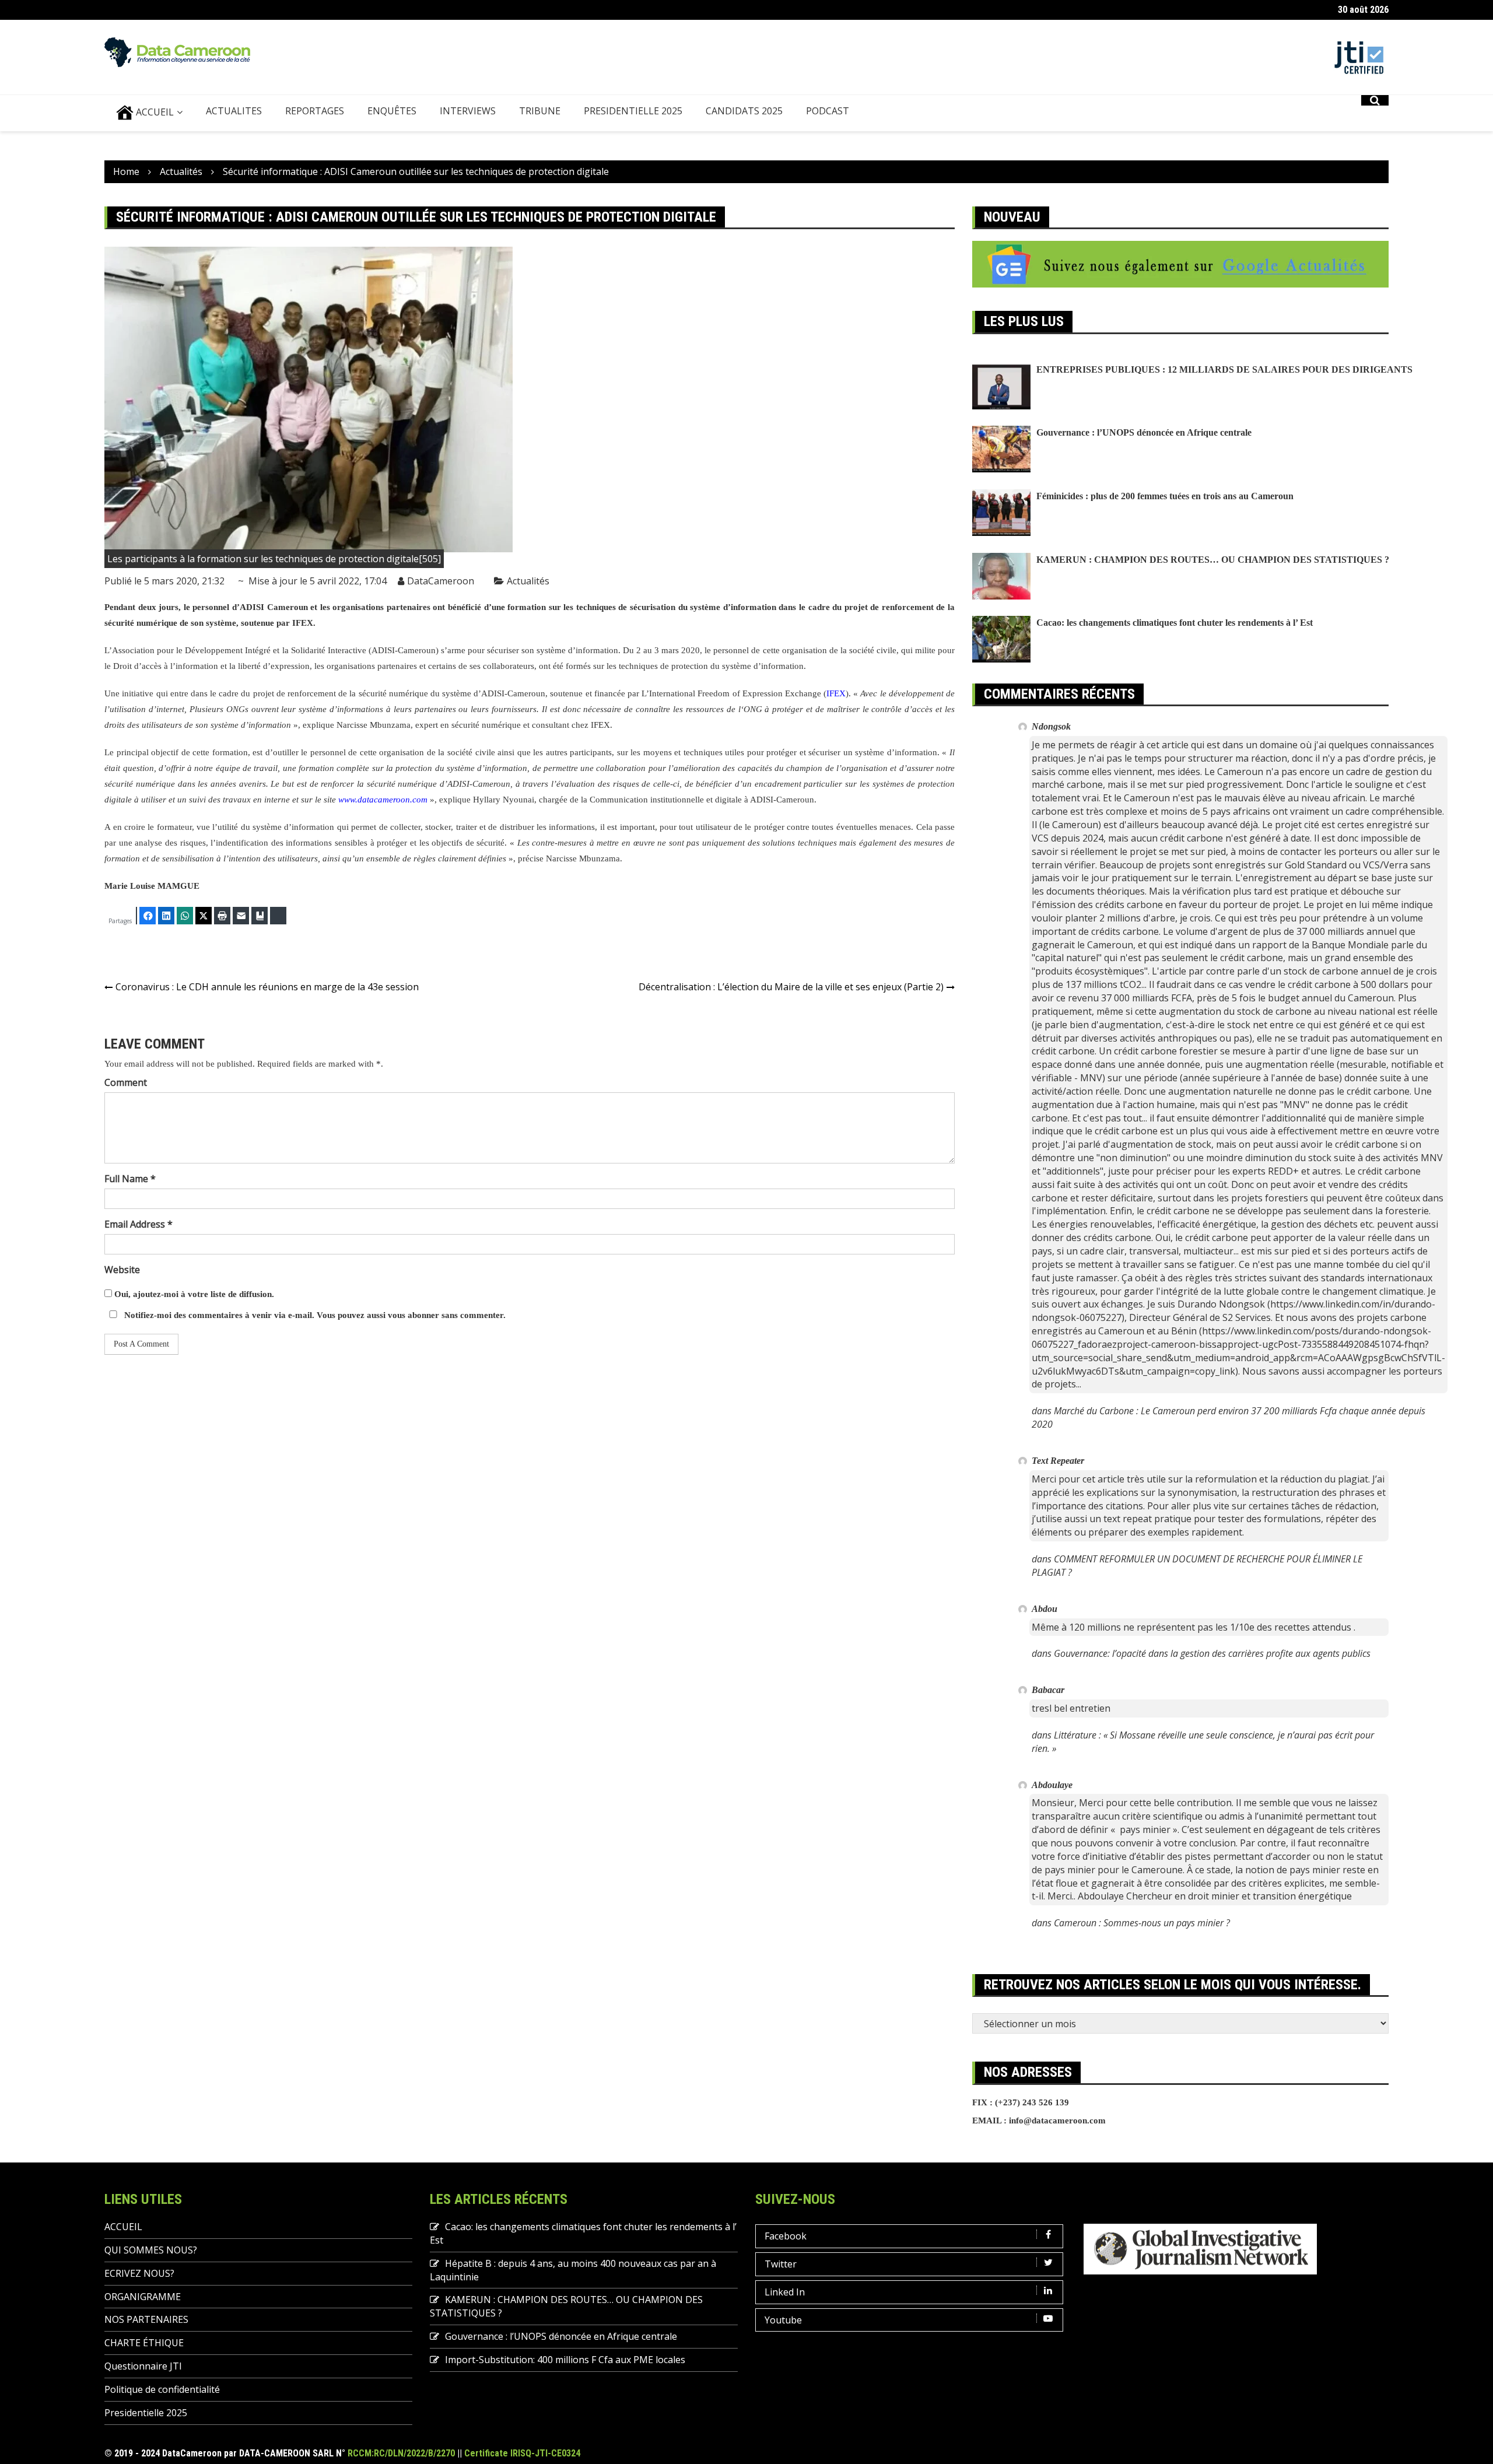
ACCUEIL (154, 112)
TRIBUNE (540, 111)
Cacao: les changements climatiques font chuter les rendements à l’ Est (1175, 623)
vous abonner (413, 1315)
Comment (126, 1082)
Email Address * (139, 1224)
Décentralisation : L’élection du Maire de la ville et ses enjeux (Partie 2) (791, 987)
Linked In (785, 2292)
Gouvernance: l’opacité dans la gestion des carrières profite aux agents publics (1212, 1653)
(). (837, 693)
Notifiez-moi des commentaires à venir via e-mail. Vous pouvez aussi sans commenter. (314, 1315)
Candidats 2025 (744, 111)
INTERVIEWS (468, 111)
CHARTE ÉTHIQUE (144, 2343)
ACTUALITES (234, 111)
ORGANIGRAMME (143, 2297)
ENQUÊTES (392, 111)
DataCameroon (441, 581)
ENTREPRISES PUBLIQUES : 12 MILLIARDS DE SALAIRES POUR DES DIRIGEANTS (1224, 369)
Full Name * (130, 1179)
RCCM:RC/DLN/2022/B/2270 (401, 2453)
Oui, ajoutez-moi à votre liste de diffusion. (193, 1294)
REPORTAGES (315, 111)
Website (122, 1270)
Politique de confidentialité (162, 2389)
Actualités (528, 581)
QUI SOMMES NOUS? (151, 2250)
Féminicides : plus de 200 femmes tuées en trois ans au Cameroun (1165, 496)
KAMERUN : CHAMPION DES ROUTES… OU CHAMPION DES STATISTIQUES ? (1213, 560)
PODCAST (828, 111)
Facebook (786, 2236)
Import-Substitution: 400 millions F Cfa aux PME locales (565, 2360)
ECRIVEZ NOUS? (139, 2273)
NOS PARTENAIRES (146, 2319)
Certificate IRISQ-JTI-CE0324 (522, 2453)
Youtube (783, 2320)
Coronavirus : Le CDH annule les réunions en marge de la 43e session (267, 987)
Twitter (781, 2264)
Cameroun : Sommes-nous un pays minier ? (1142, 1923)
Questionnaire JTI (143, 2366)
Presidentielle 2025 (633, 111)
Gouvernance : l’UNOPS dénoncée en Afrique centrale (1144, 432)
